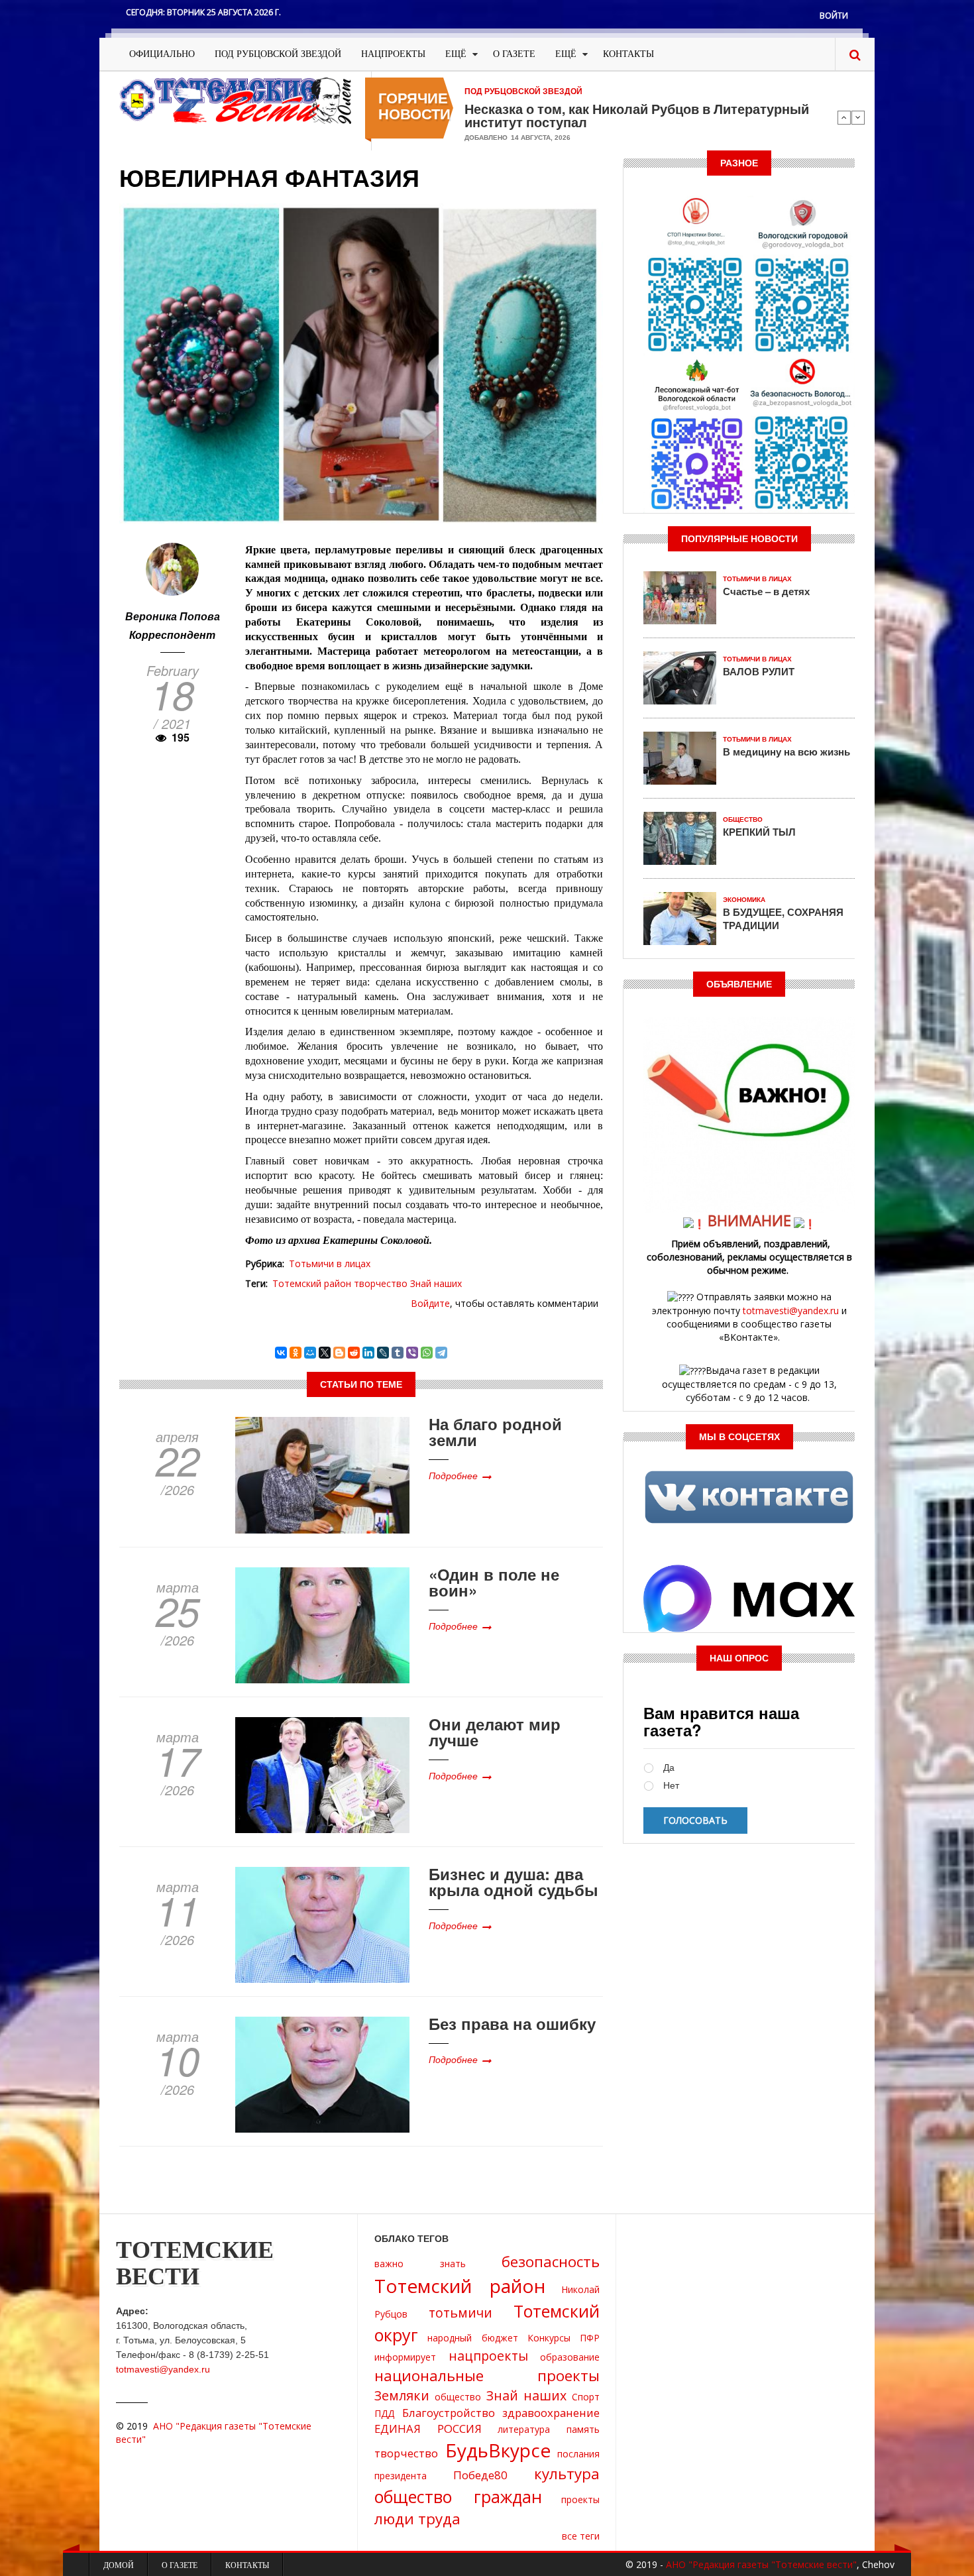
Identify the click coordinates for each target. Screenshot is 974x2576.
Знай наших (436, 1283)
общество (458, 2397)
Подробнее (453, 1475)
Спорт (586, 2397)
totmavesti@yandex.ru (791, 1311)
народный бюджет (472, 2338)
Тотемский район (312, 1283)
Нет (671, 1786)
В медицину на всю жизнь (786, 752)
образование (570, 2357)
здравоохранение (551, 2413)
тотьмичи (460, 2313)
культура (567, 2474)
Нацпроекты (393, 54)
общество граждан (458, 2496)
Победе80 (480, 2475)
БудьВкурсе (498, 2450)
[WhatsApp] (427, 1353)
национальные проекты (487, 2376)
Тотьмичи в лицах (330, 1263)
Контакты (628, 54)
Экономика (744, 900)
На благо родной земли (495, 1431)
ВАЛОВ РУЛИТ (759, 671)
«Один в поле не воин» (494, 1582)
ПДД (384, 2413)
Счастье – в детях (766, 591)
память (583, 2429)
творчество (381, 1283)
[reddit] (354, 1353)
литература (524, 2429)
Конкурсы (549, 2338)
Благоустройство (449, 2413)
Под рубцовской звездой (278, 54)
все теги (581, 2536)
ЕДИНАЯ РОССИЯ (428, 2429)
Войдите (430, 1303)
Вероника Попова (173, 616)
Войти (834, 16)
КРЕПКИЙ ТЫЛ (759, 832)
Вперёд (858, 117)
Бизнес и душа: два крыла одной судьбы (514, 1881)
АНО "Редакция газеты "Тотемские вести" (761, 2564)
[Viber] (412, 1353)
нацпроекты (488, 2356)
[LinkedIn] (368, 1353)
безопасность (551, 2262)
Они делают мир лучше (495, 1732)
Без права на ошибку (512, 2023)
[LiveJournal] (383, 1353)
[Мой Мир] (310, 1353)
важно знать (420, 2264)
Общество (743, 819)
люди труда (417, 2519)
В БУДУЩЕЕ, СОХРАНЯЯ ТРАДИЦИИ (783, 919)
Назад (844, 117)
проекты (580, 2499)
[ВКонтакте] (281, 1353)
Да (669, 1768)
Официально (162, 54)
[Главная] (235, 100)
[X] (325, 1353)
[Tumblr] (398, 1353)
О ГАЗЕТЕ (514, 54)
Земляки (402, 2395)
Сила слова (502, 109)
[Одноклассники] (296, 1353)
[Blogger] (339, 1353)
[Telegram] (441, 1353)
